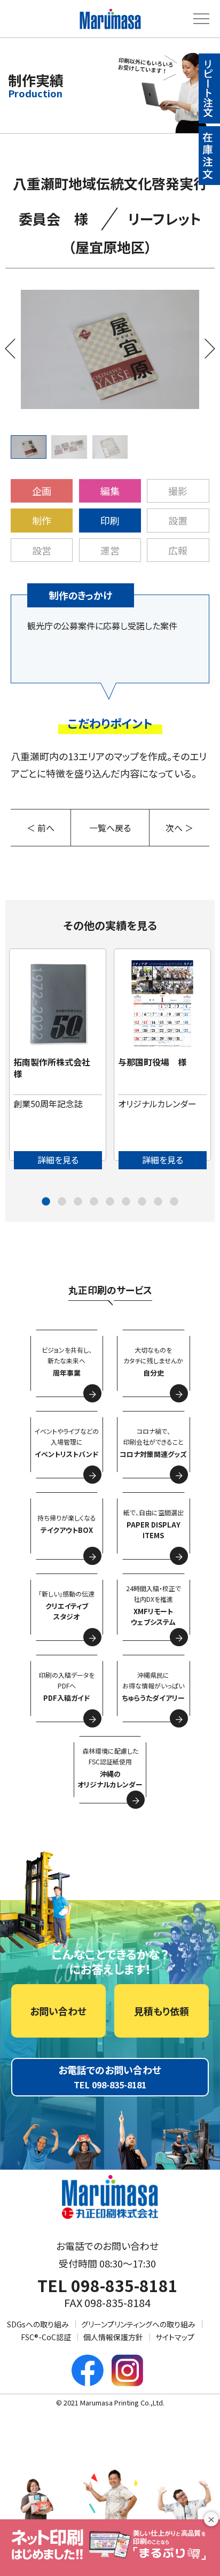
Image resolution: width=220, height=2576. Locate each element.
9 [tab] (174, 1202)
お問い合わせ (58, 2011)
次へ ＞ (179, 828)
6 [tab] (126, 1202)
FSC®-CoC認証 (46, 2337)
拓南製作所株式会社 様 (56, 1068)
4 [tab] (94, 1202)
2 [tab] (62, 1202)
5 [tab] (110, 1202)
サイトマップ (175, 2337)
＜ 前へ (41, 828)
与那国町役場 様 (152, 1062)
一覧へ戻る (110, 828)
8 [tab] (158, 1202)
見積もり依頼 (162, 2011)
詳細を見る (58, 1160)
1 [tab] (46, 1202)
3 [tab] (78, 1202)
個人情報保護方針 (113, 2337)
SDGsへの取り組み (38, 2324)
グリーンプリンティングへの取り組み (138, 2324)
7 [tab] (142, 1202)
